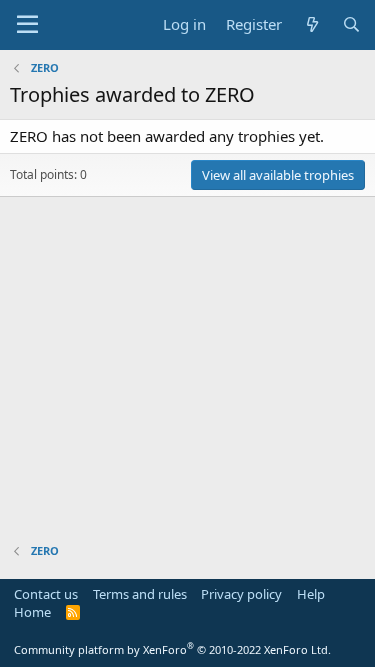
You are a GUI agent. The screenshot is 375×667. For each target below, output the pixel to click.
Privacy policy (241, 594)
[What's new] (311, 24)
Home (32, 612)
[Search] (351, 24)
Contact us (46, 594)
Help (311, 594)
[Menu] (27, 25)
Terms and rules (140, 594)
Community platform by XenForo (172, 649)
